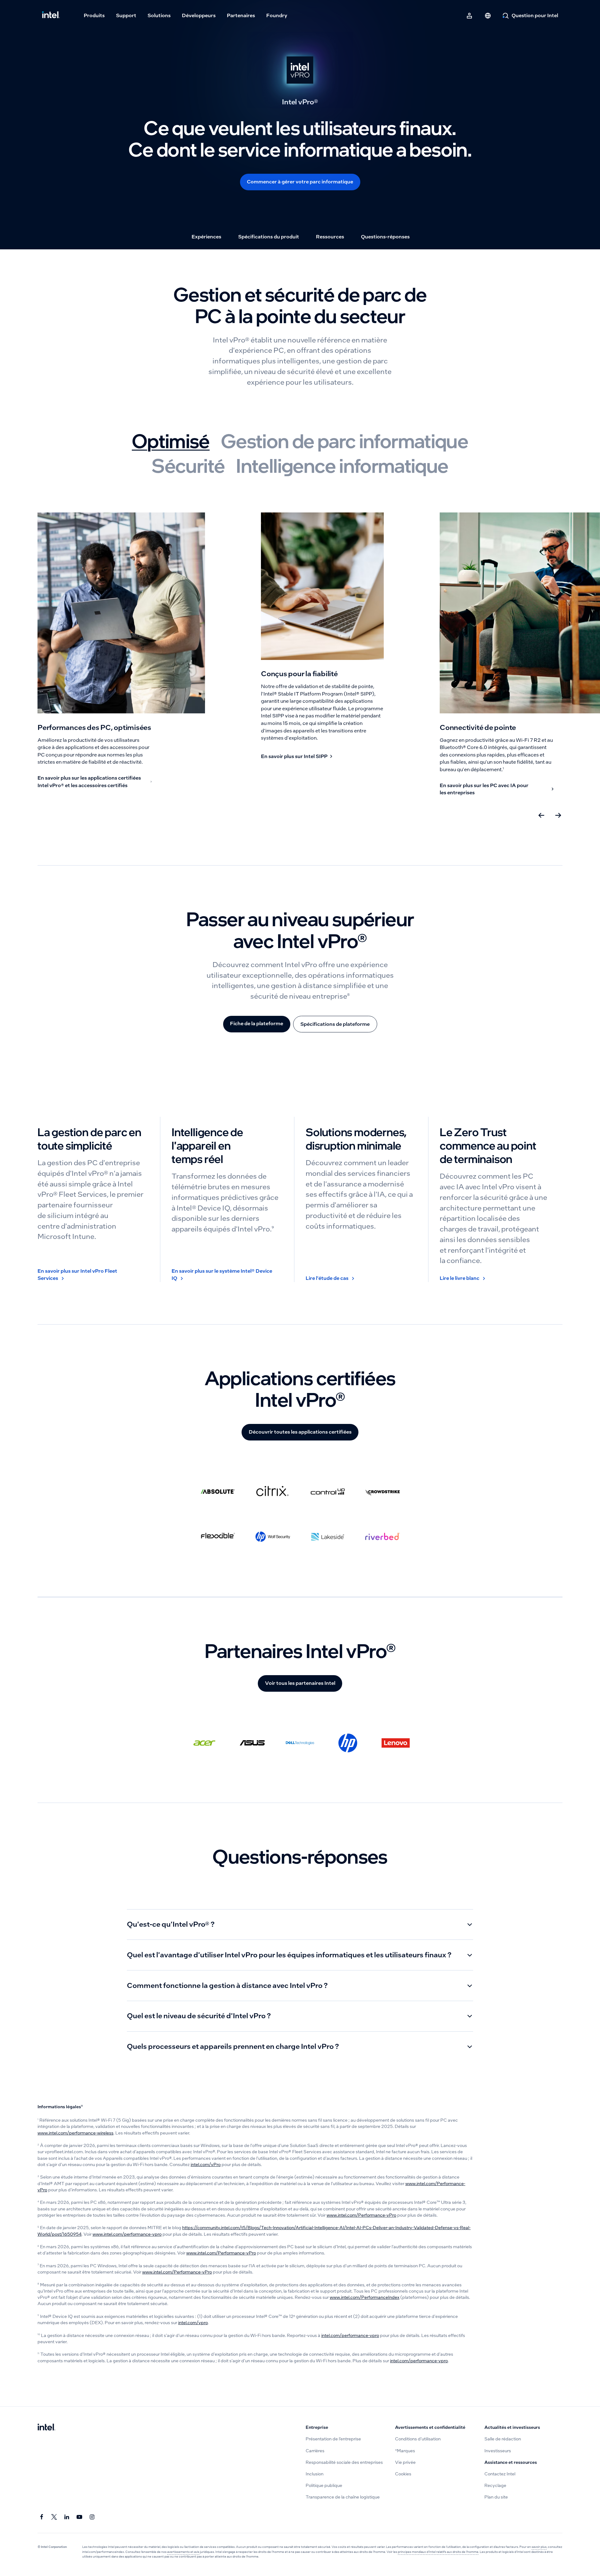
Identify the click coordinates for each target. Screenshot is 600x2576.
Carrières (315, 2451)
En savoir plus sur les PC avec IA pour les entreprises (484, 789)
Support (126, 15)
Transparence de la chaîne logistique (343, 2497)
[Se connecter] (470, 16)
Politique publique (324, 2486)
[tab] (171, 440)
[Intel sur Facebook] (42, 2517)
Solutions (159, 15)
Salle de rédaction (503, 2439)
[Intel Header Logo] (51, 16)
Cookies (403, 2474)
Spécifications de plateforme (335, 1024)
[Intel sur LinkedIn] (67, 2517)
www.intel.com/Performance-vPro (361, 2215)
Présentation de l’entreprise (333, 2439)
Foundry (277, 15)
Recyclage (495, 2486)
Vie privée (405, 2462)
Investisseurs (498, 2451)
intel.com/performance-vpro (350, 2336)
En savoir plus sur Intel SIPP (294, 756)
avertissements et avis (183, 2552)
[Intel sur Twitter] (55, 2517)
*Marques (405, 2451)
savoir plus (539, 2547)
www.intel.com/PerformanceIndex (365, 2297)
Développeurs (199, 15)
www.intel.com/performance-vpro (127, 2234)
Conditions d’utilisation (418, 2439)
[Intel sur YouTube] (80, 2517)
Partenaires (241, 15)
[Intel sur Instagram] (92, 2517)
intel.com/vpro (193, 2323)
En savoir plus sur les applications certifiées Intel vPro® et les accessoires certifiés (89, 782)
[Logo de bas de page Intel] (46, 2428)
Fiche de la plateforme (257, 1023)
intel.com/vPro (206, 2165)
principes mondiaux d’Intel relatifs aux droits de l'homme (438, 2552)
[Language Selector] (488, 16)
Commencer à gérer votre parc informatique (300, 182)
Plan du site (496, 2497)
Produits (94, 15)
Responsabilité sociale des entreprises (344, 2462)
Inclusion (315, 2474)
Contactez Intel (500, 2474)
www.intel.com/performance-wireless (75, 2133)
